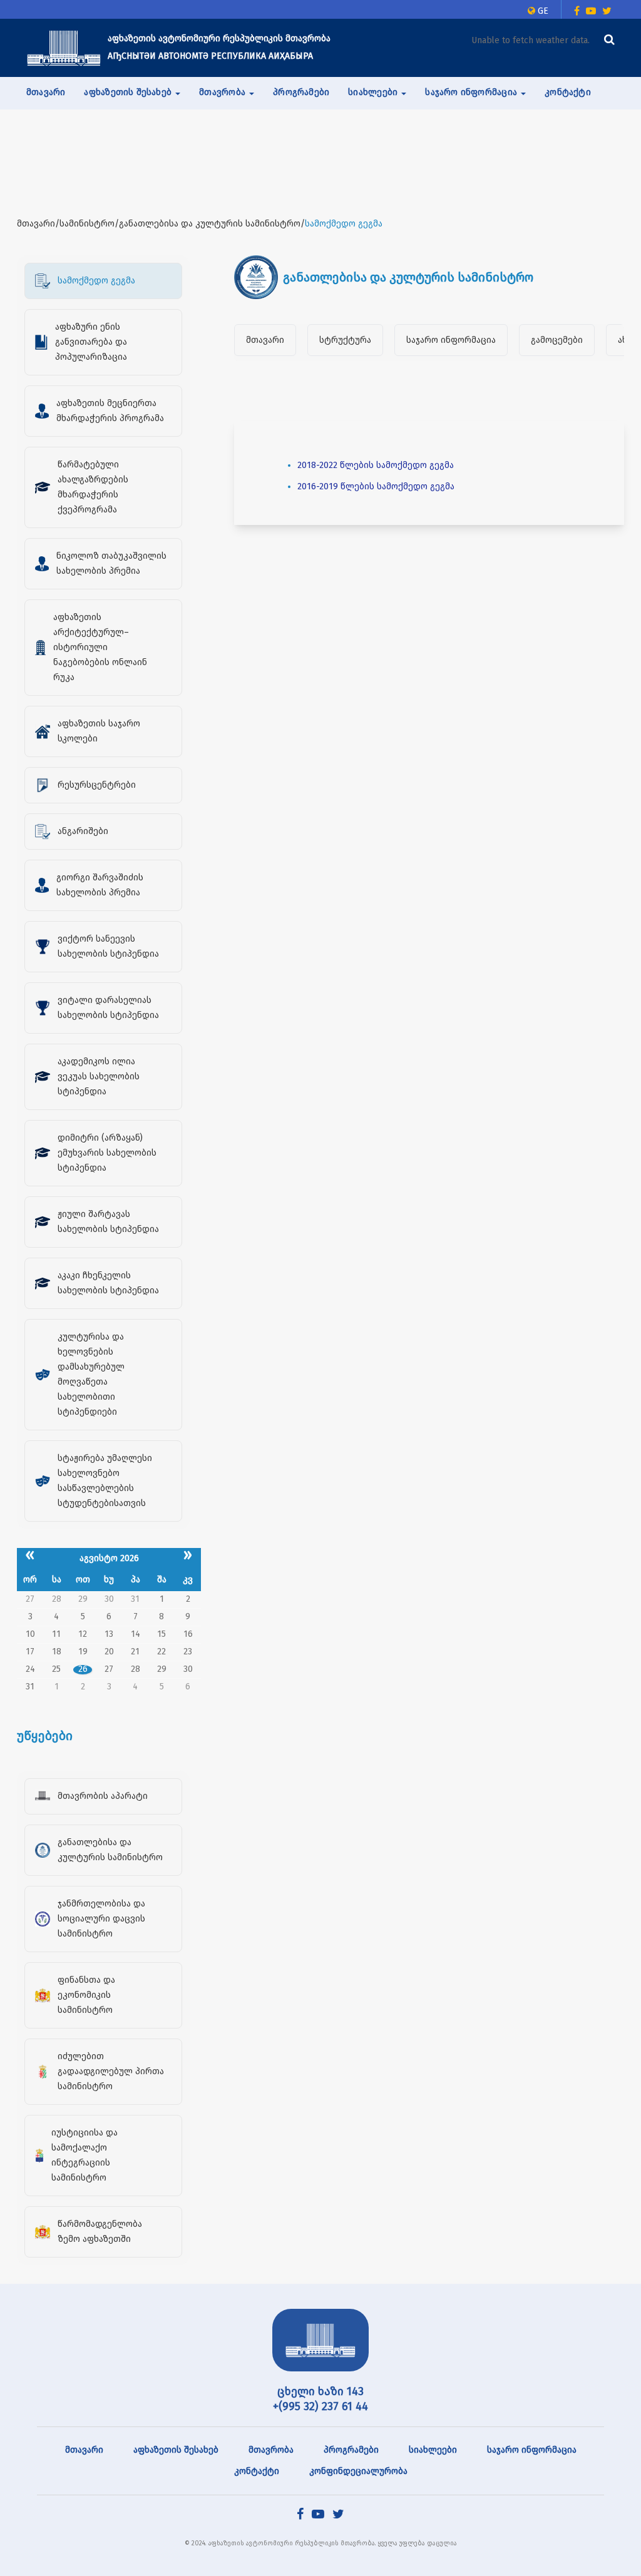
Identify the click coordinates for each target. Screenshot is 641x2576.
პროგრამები (301, 92)
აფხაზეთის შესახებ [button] (129, 92)
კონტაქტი (568, 92)
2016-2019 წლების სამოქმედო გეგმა (376, 486)
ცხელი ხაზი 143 (320, 2391)
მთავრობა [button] (223, 92)
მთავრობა (271, 2450)
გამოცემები (557, 340)
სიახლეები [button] (374, 92)
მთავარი (46, 92)
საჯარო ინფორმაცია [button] (472, 92)
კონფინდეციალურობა (358, 2471)
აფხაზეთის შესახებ (176, 2450)
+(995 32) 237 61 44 (320, 2406)
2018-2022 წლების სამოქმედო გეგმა (376, 465)
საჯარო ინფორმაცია (451, 340)
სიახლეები (433, 2450)
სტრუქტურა (345, 340)
